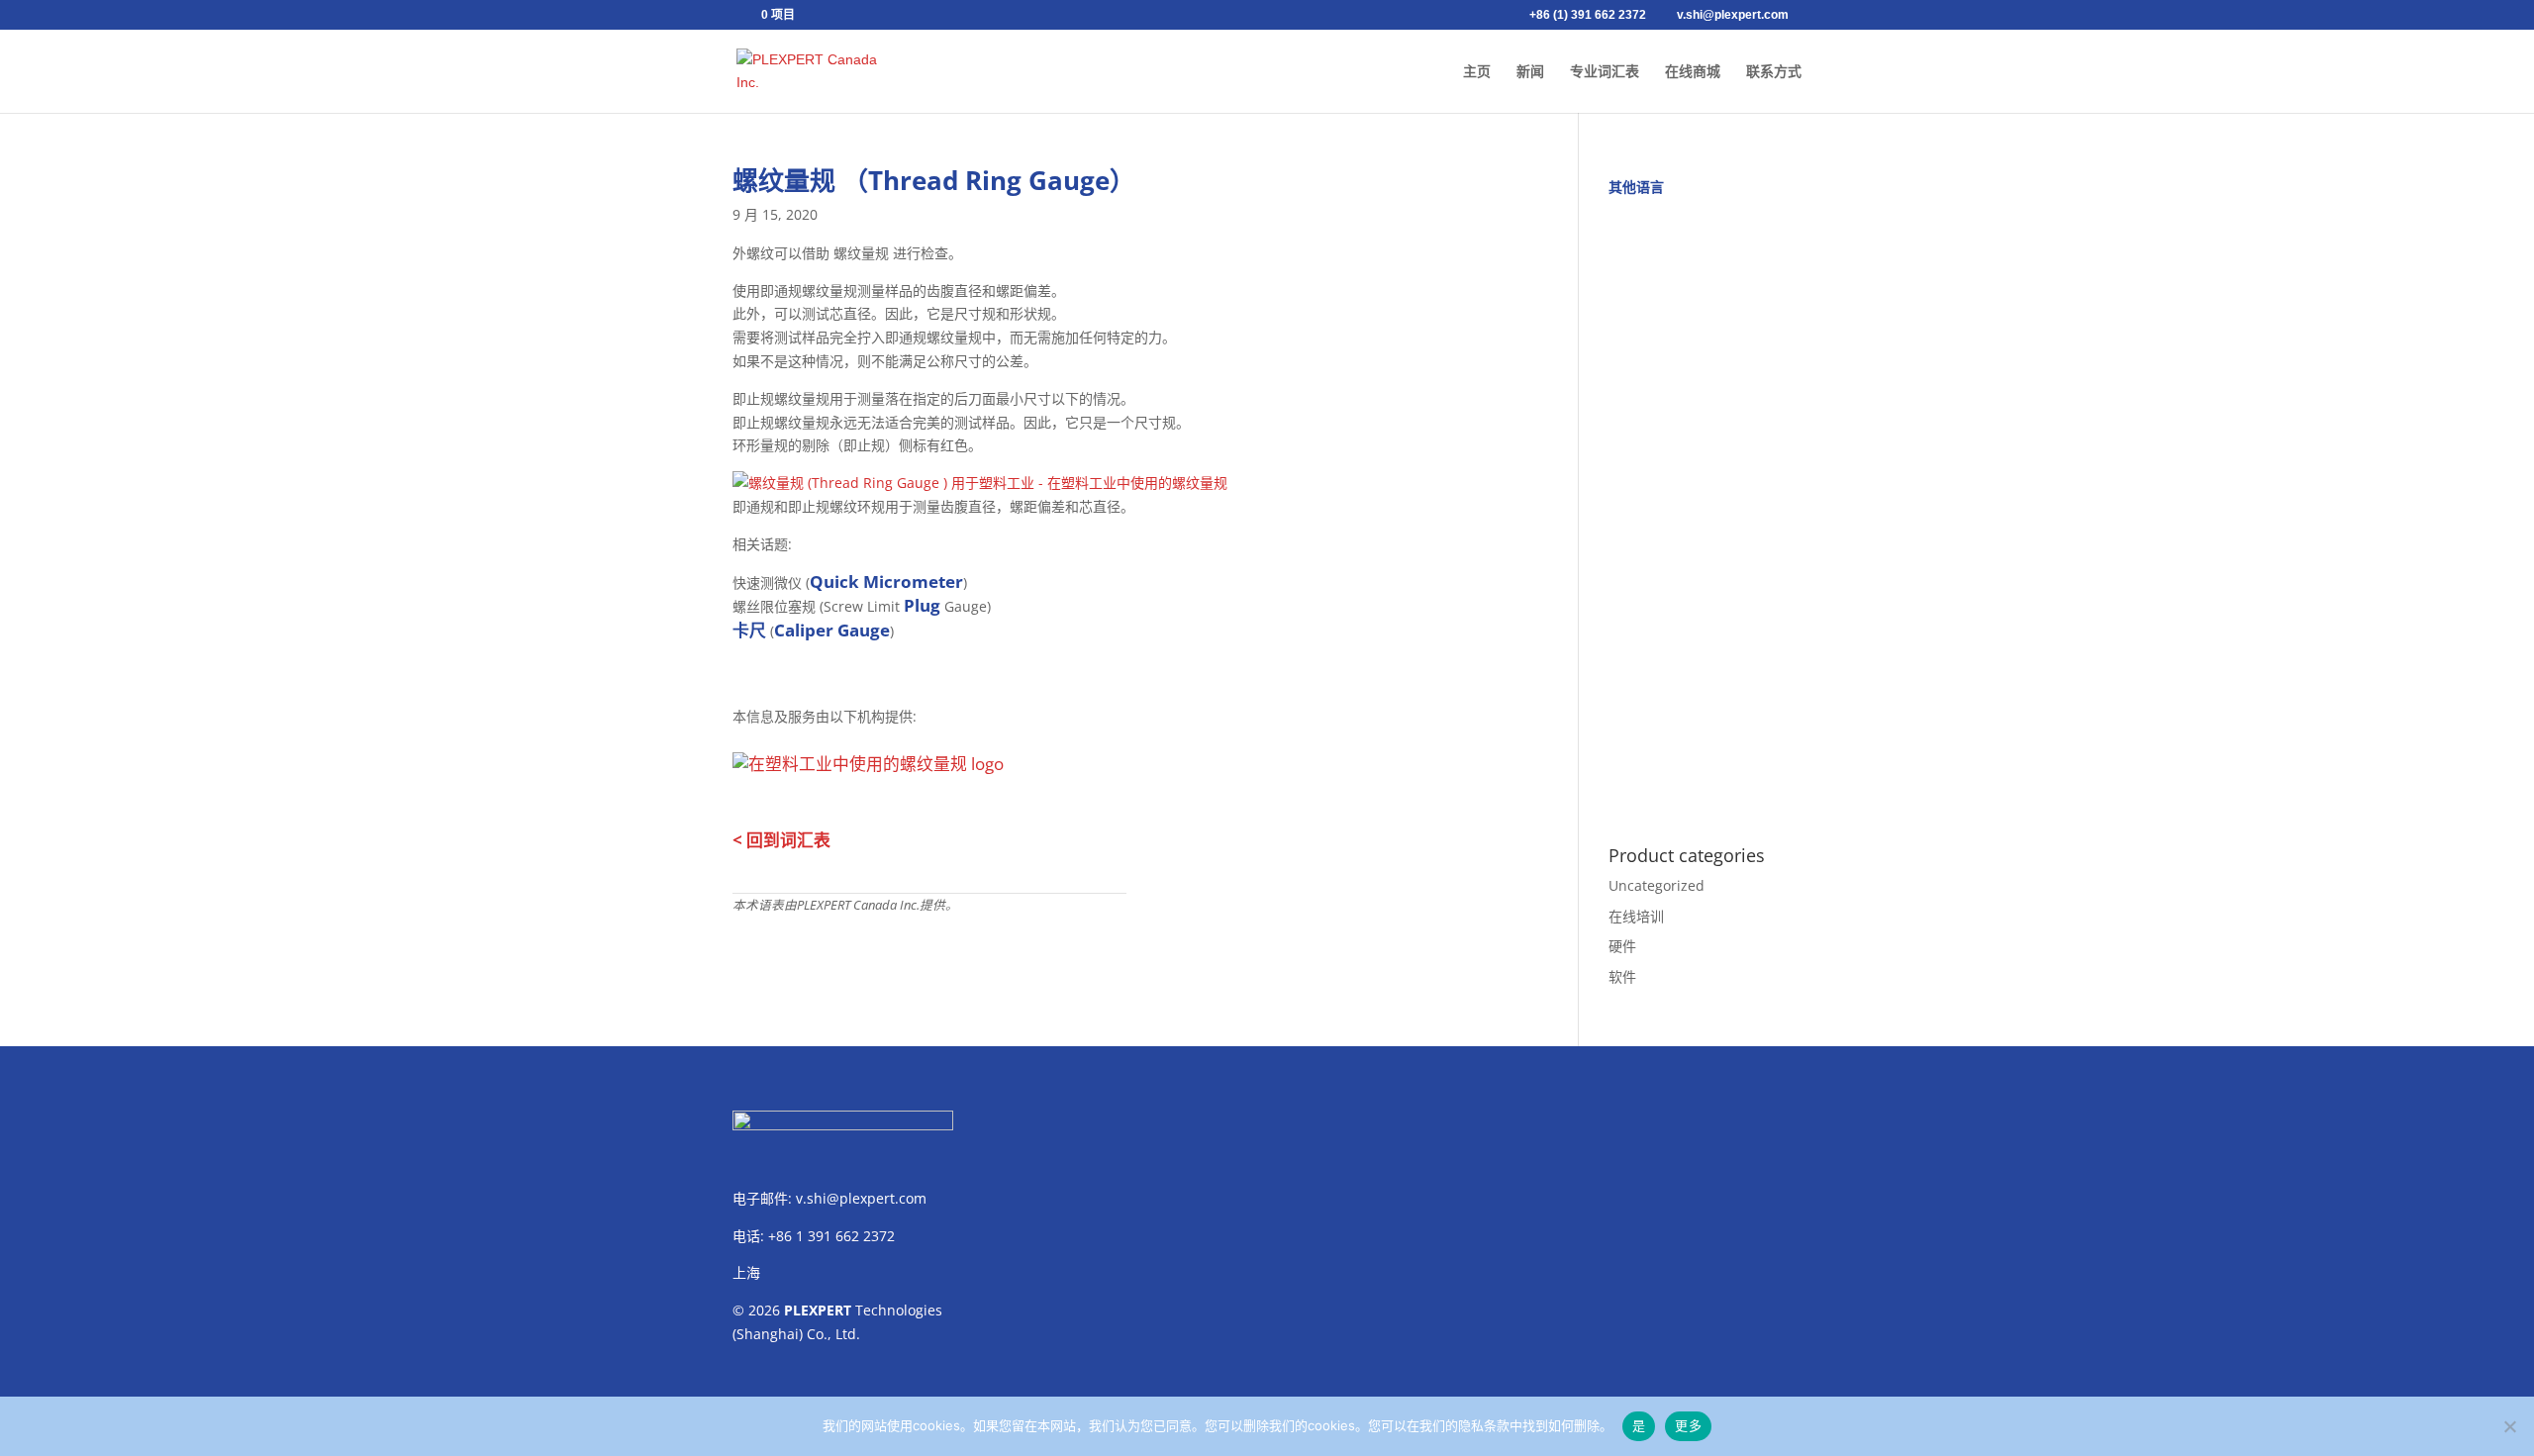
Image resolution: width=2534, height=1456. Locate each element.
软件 (1622, 976)
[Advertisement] (1705, 510)
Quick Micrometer (886, 582)
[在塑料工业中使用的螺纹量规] (980, 483)
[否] (2509, 1426)
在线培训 (1636, 916)
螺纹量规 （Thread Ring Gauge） (934, 180)
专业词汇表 (1605, 72)
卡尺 (749, 630)
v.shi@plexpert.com (861, 1198)
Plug (922, 605)
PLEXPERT (818, 1310)
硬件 (1622, 946)
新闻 (1530, 72)
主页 (1477, 72)
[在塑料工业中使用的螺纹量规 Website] (868, 759)
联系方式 (1774, 72)
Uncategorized (1657, 885)
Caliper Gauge (832, 630)
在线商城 (1693, 72)
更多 (1688, 1425)
